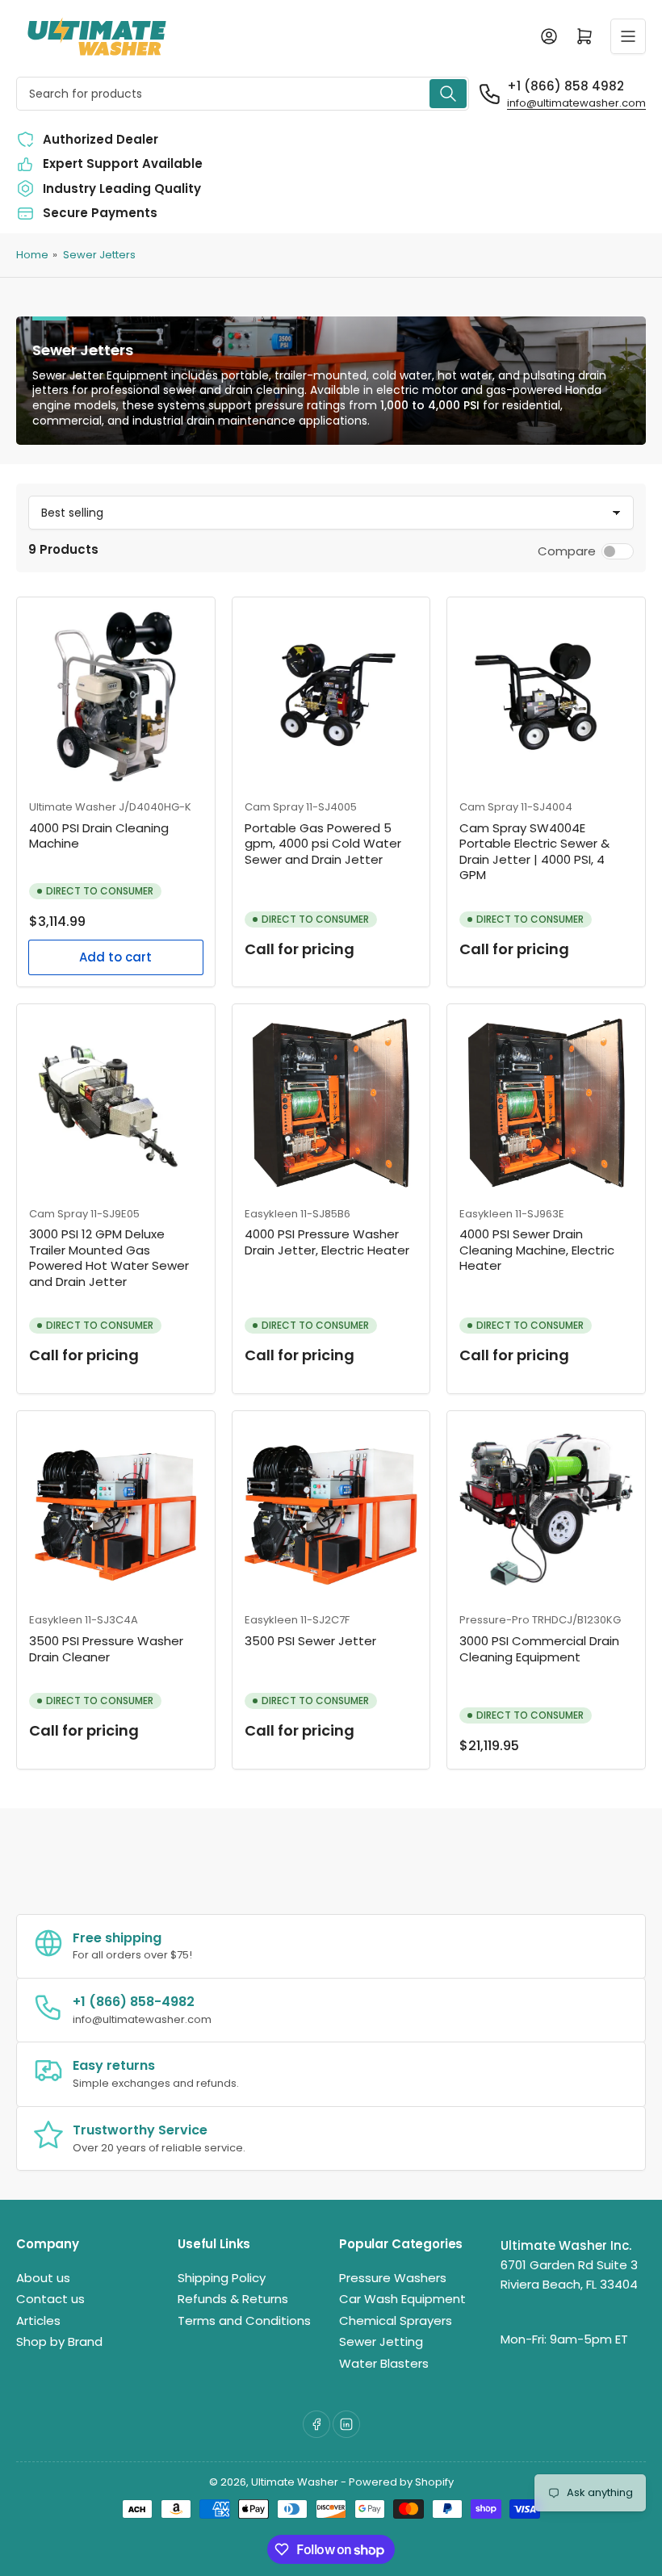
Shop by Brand (59, 2341)
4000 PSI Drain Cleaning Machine (99, 836)
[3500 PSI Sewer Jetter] (331, 1510)
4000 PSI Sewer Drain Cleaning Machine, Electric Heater (537, 1250)
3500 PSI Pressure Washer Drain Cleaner (106, 1649)
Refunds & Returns (233, 2299)
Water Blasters (384, 2363)
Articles (38, 2320)
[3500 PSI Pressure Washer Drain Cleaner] (116, 1510)
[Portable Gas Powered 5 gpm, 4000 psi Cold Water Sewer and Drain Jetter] (331, 696)
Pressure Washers (393, 2278)
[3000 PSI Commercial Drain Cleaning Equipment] (546, 1510)
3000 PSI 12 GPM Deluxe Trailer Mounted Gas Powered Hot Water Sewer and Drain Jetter (109, 1258)
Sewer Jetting (381, 2341)
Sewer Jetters (99, 255)
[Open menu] (628, 36)
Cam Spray (274, 807)
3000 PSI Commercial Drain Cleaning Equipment (539, 1649)
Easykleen (271, 1214)
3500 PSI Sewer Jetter (310, 1641)
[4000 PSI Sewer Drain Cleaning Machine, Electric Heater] (546, 1103)
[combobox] (243, 94)
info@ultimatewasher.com (576, 103)
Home (32, 255)
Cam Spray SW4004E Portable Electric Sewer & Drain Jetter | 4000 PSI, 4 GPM (534, 852)
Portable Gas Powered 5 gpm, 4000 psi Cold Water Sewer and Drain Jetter (323, 844)
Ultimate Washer (73, 807)
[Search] (448, 94)
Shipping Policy (222, 2278)
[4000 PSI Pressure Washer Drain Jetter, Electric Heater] (331, 1103)
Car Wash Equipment (402, 2299)
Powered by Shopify (401, 2482)
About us (43, 2278)
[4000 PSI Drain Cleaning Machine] (116, 696)
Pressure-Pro (494, 1620)
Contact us (50, 2299)
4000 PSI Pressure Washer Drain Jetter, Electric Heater (327, 1242)
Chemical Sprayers (396, 2320)
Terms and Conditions (244, 2320)
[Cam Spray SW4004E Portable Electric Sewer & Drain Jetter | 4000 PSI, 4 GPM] (546, 696)
